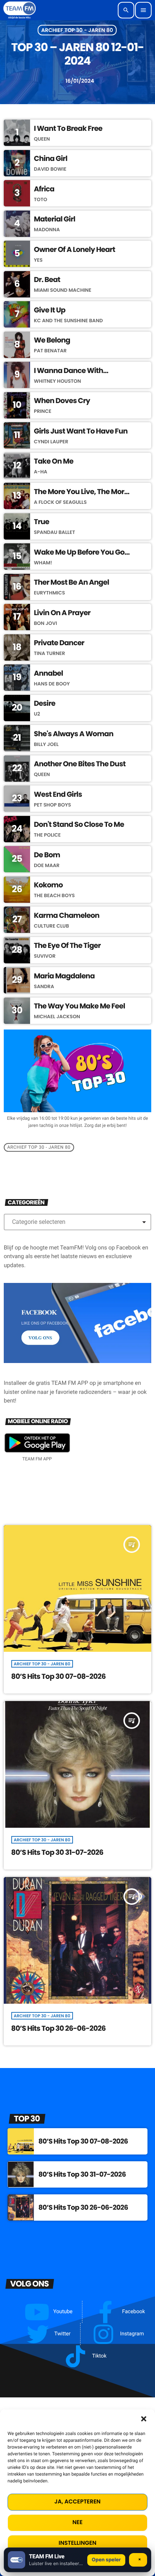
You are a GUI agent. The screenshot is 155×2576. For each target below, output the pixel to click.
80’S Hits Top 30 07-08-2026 (59, 1676)
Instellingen (77, 2543)
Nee (78, 2522)
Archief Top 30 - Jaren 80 (77, 30)
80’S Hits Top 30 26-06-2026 (59, 2028)
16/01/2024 (77, 81)
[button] (144, 2419)
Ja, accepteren (78, 2502)
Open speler (106, 2560)
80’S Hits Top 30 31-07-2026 (57, 1852)
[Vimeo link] (20, 10)
